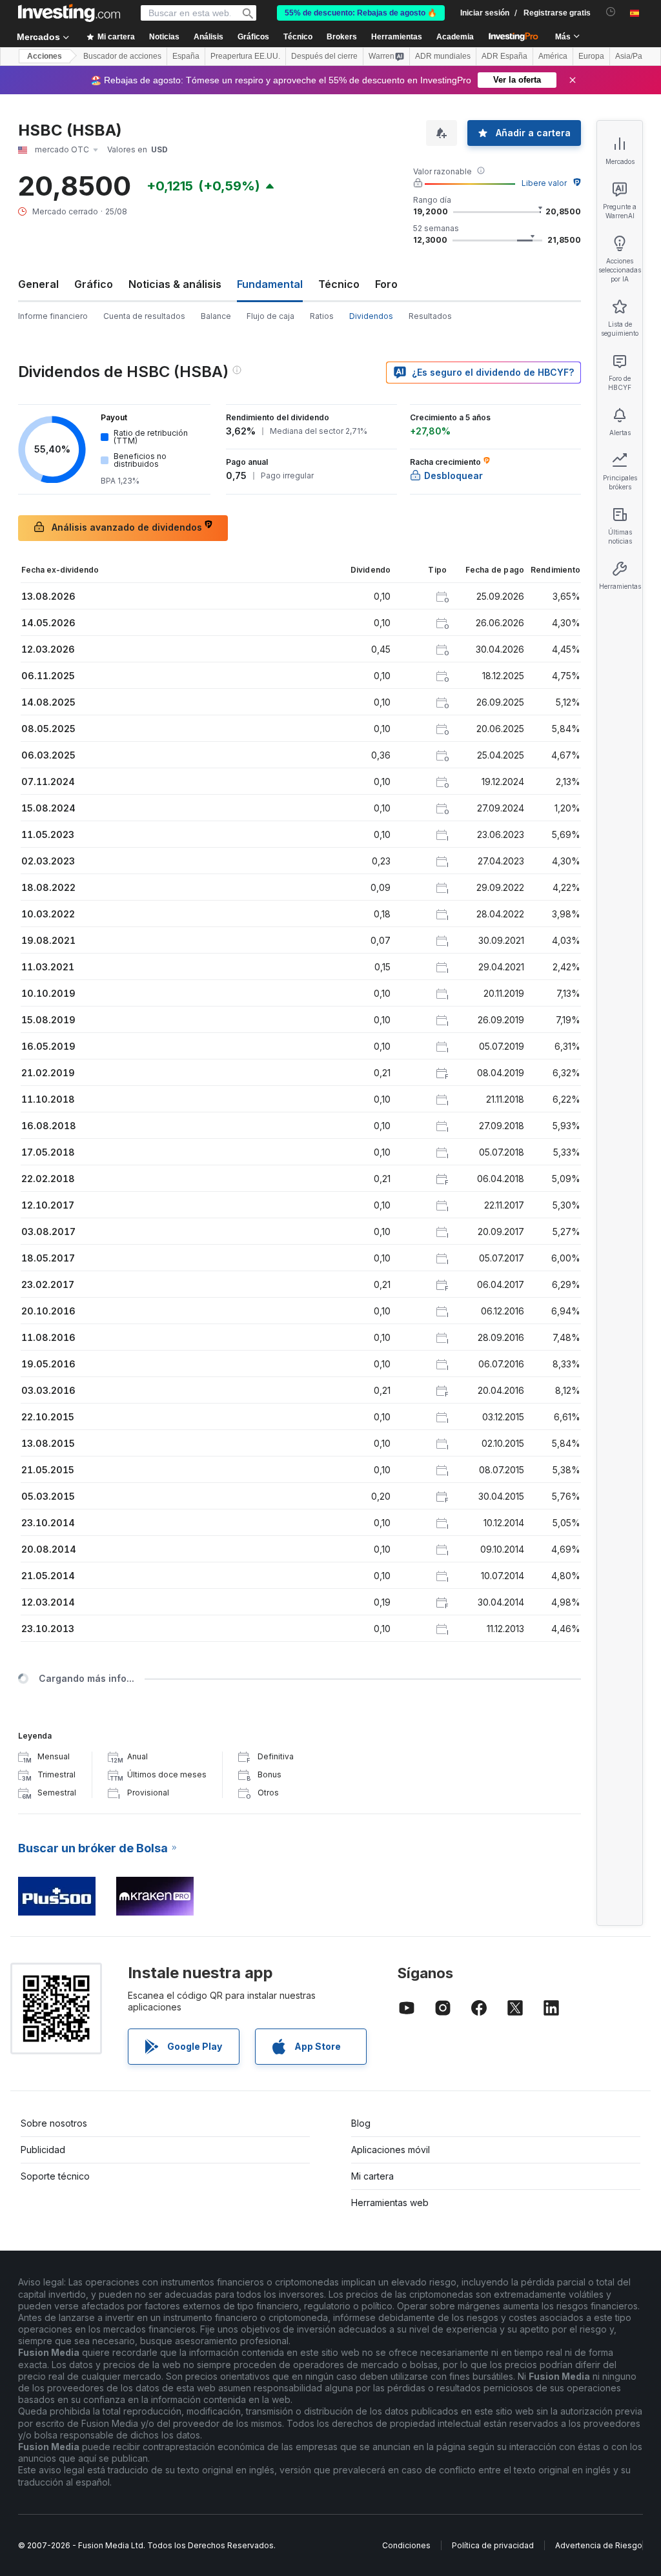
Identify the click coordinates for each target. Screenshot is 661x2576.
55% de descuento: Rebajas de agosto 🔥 (361, 13)
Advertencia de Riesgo (599, 2545)
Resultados (430, 316)
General (38, 284)
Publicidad (43, 2150)
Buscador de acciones (122, 56)
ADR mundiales (443, 56)
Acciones (45, 56)
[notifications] (611, 12)
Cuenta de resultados (144, 316)
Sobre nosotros (54, 2123)
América (553, 56)
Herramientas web (390, 2203)
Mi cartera (372, 2176)
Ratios (322, 316)
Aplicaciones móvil (391, 2150)
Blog (361, 2123)
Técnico (339, 284)
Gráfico (94, 284)
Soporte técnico (55, 2176)
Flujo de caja (270, 316)
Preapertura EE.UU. (245, 56)
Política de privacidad (493, 2545)
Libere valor (544, 183)
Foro (386, 284)
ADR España (504, 56)
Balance (216, 316)
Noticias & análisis (175, 284)
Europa (591, 56)
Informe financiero (53, 316)
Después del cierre (324, 56)
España (186, 56)
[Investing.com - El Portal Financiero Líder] (69, 13)
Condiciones (406, 2545)
